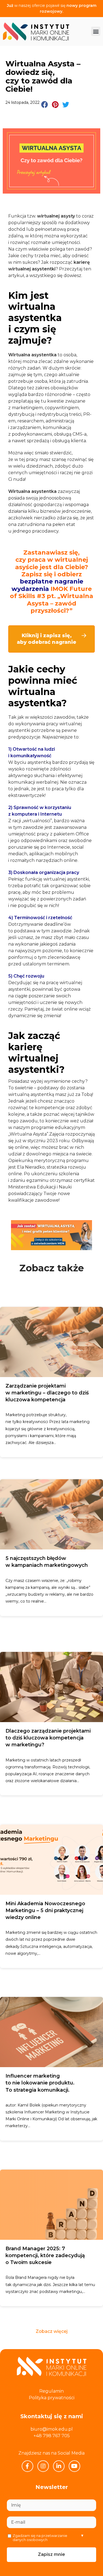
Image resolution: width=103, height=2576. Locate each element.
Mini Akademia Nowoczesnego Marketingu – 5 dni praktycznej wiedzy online (45, 1910)
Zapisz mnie (51, 2554)
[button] (96, 31)
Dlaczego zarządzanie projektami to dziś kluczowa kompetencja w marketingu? (48, 1738)
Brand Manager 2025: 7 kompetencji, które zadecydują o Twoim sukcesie (45, 2255)
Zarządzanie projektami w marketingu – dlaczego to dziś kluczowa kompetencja (47, 1393)
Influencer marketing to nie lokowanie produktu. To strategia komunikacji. (40, 2083)
